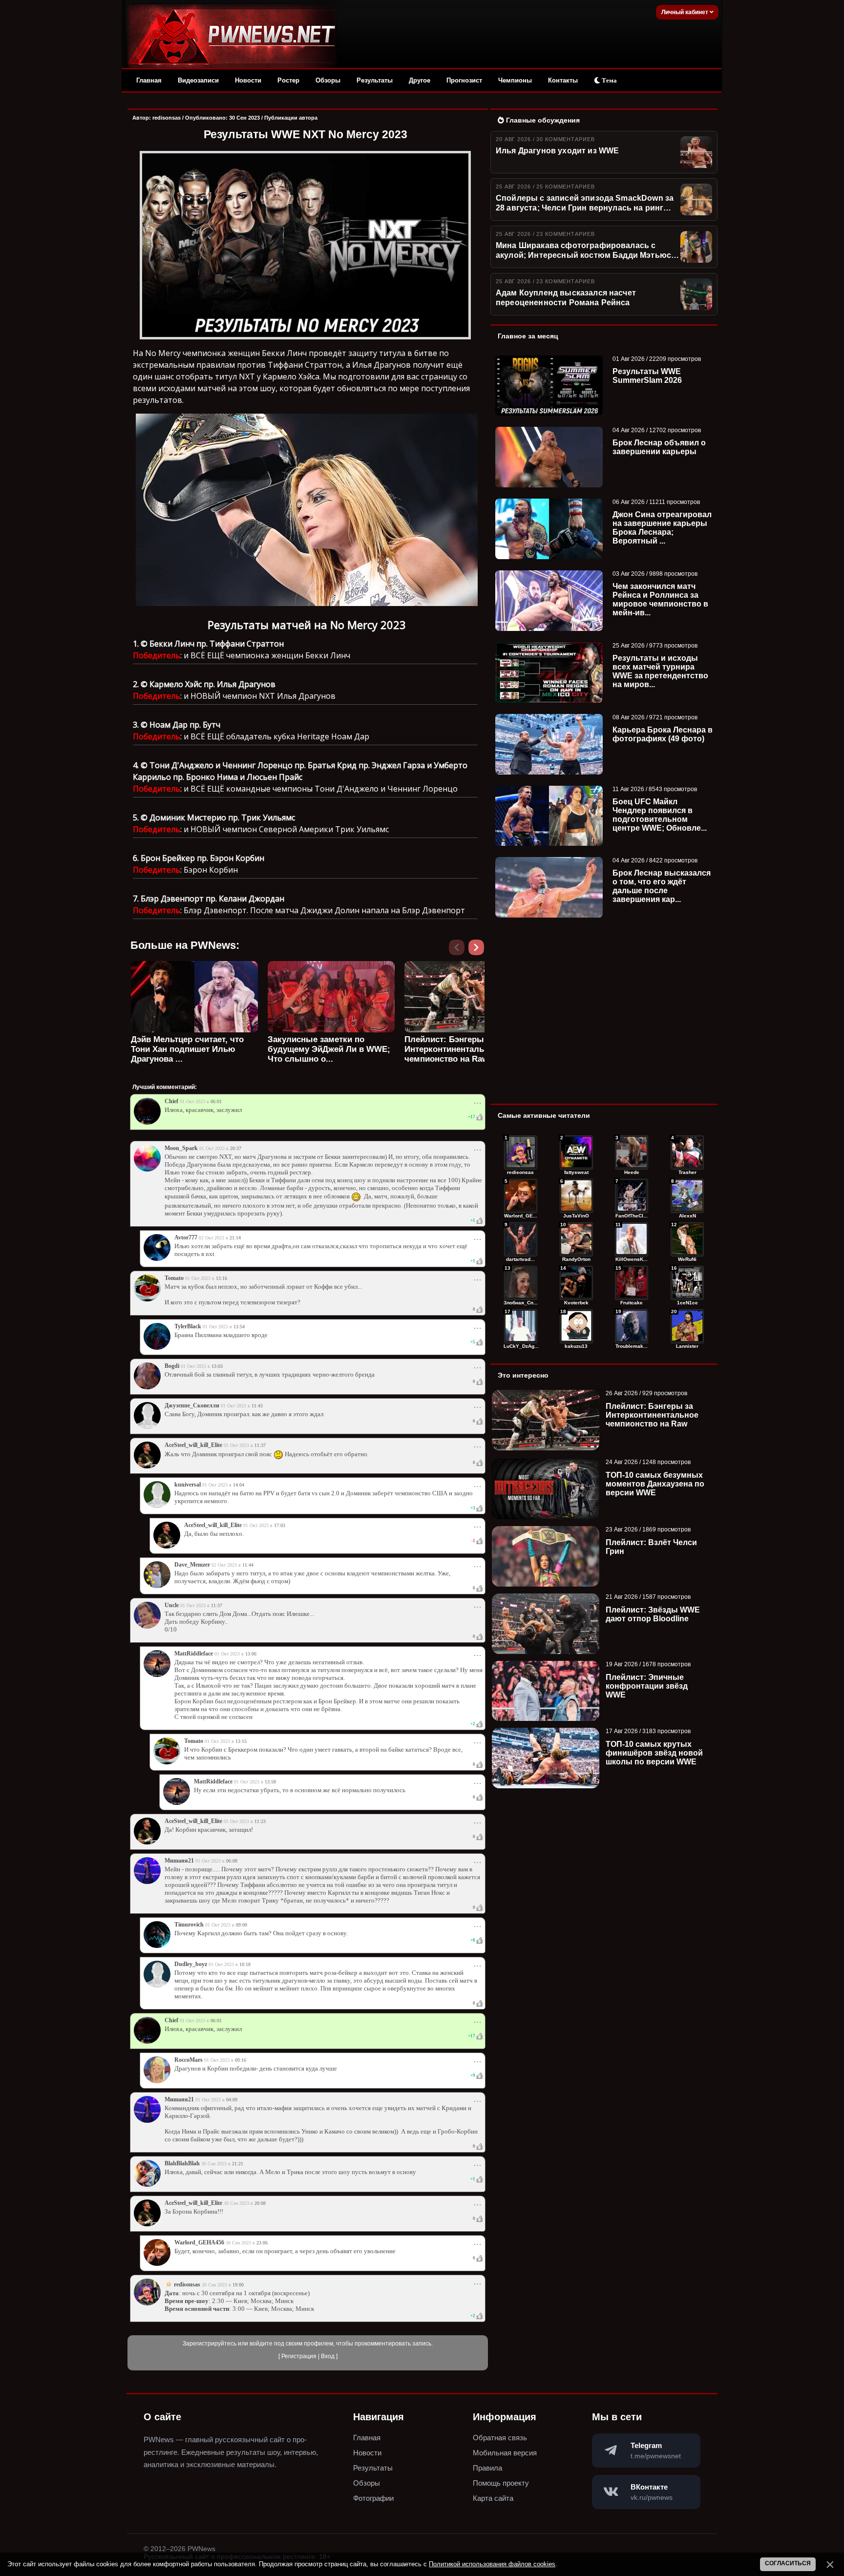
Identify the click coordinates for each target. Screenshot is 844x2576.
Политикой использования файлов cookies (492, 2564)
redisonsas (167, 118)
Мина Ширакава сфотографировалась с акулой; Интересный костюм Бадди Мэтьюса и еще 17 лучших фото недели (586, 251)
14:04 (239, 1485)
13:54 (239, 1327)
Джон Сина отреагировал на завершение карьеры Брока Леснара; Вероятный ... (662, 528)
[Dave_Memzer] (157, 1586)
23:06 (262, 2243)
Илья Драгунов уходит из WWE (557, 151)
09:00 (242, 1925)
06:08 (232, 1861)
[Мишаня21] (147, 1882)
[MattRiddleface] (157, 1675)
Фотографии (373, 2498)
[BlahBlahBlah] (147, 2185)
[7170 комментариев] (687, 1196)
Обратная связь (500, 2438)
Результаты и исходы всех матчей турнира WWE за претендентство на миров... (660, 671)
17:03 (280, 1525)
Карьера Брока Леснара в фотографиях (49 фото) (663, 734)
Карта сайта (493, 2498)
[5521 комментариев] (632, 1283)
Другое (420, 80)
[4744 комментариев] (632, 1326)
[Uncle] (147, 1627)
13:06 (251, 1654)
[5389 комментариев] (687, 1283)
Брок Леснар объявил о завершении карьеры (659, 447)
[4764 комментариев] (576, 1326)
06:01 (216, 1101)
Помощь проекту (501, 2483)
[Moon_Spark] (147, 1170)
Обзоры (328, 80)
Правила (487, 2468)
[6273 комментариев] (521, 1283)
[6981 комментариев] (576, 1239)
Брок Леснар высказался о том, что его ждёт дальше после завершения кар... (662, 886)
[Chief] (147, 1123)
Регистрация (299, 2356)
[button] (478, 950)
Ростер (288, 80)
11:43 (257, 1406)
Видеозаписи (198, 80)
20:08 (260, 2203)
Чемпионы (515, 80)
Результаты (375, 80)
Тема (609, 80)
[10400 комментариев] (576, 1152)
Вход (328, 2356)
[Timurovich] (157, 1946)
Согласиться (788, 2563)
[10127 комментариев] (632, 1152)
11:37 (260, 1445)
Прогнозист (464, 80)
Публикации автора (291, 118)
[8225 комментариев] (632, 1196)
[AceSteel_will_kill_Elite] (147, 1466)
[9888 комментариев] (521, 1196)
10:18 (245, 1964)
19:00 (238, 2285)
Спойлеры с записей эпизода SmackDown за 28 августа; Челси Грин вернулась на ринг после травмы (585, 204)
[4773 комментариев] (521, 1326)
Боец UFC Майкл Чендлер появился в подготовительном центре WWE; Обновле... (660, 815)
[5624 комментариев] (576, 1283)
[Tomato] (147, 1299)
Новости (248, 80)
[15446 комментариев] (521, 1152)
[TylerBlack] (157, 1348)
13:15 (241, 1741)
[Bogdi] (147, 1387)
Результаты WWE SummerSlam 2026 (647, 376)
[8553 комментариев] (576, 1196)
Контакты (563, 80)
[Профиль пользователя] (147, 1427)
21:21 (238, 2164)
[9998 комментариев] (687, 1152)
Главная (149, 80)
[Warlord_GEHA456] (157, 2264)
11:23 (260, 1821)
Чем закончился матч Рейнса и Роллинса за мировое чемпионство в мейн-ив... (660, 599)
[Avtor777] (157, 1259)
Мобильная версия (505, 2453)
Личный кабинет (686, 12)
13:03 (217, 1366)
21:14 (235, 1238)
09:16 (241, 2060)
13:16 (222, 1278)
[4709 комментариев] (687, 1326)
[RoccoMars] (157, 2081)
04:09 (232, 2100)
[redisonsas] (147, 2304)
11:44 (248, 1565)
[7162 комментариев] (521, 1239)
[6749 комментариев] (632, 1239)
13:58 (270, 1782)
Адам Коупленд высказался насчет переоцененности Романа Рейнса (566, 298)
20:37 (236, 1148)
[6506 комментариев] (687, 1239)
